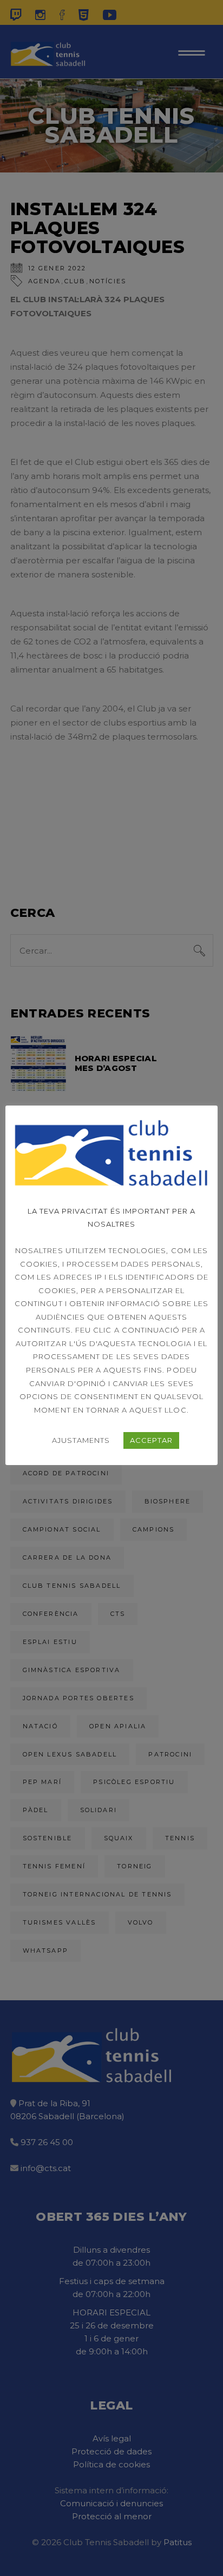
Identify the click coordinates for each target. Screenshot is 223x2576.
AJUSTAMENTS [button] (81, 1440)
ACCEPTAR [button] (151, 1440)
